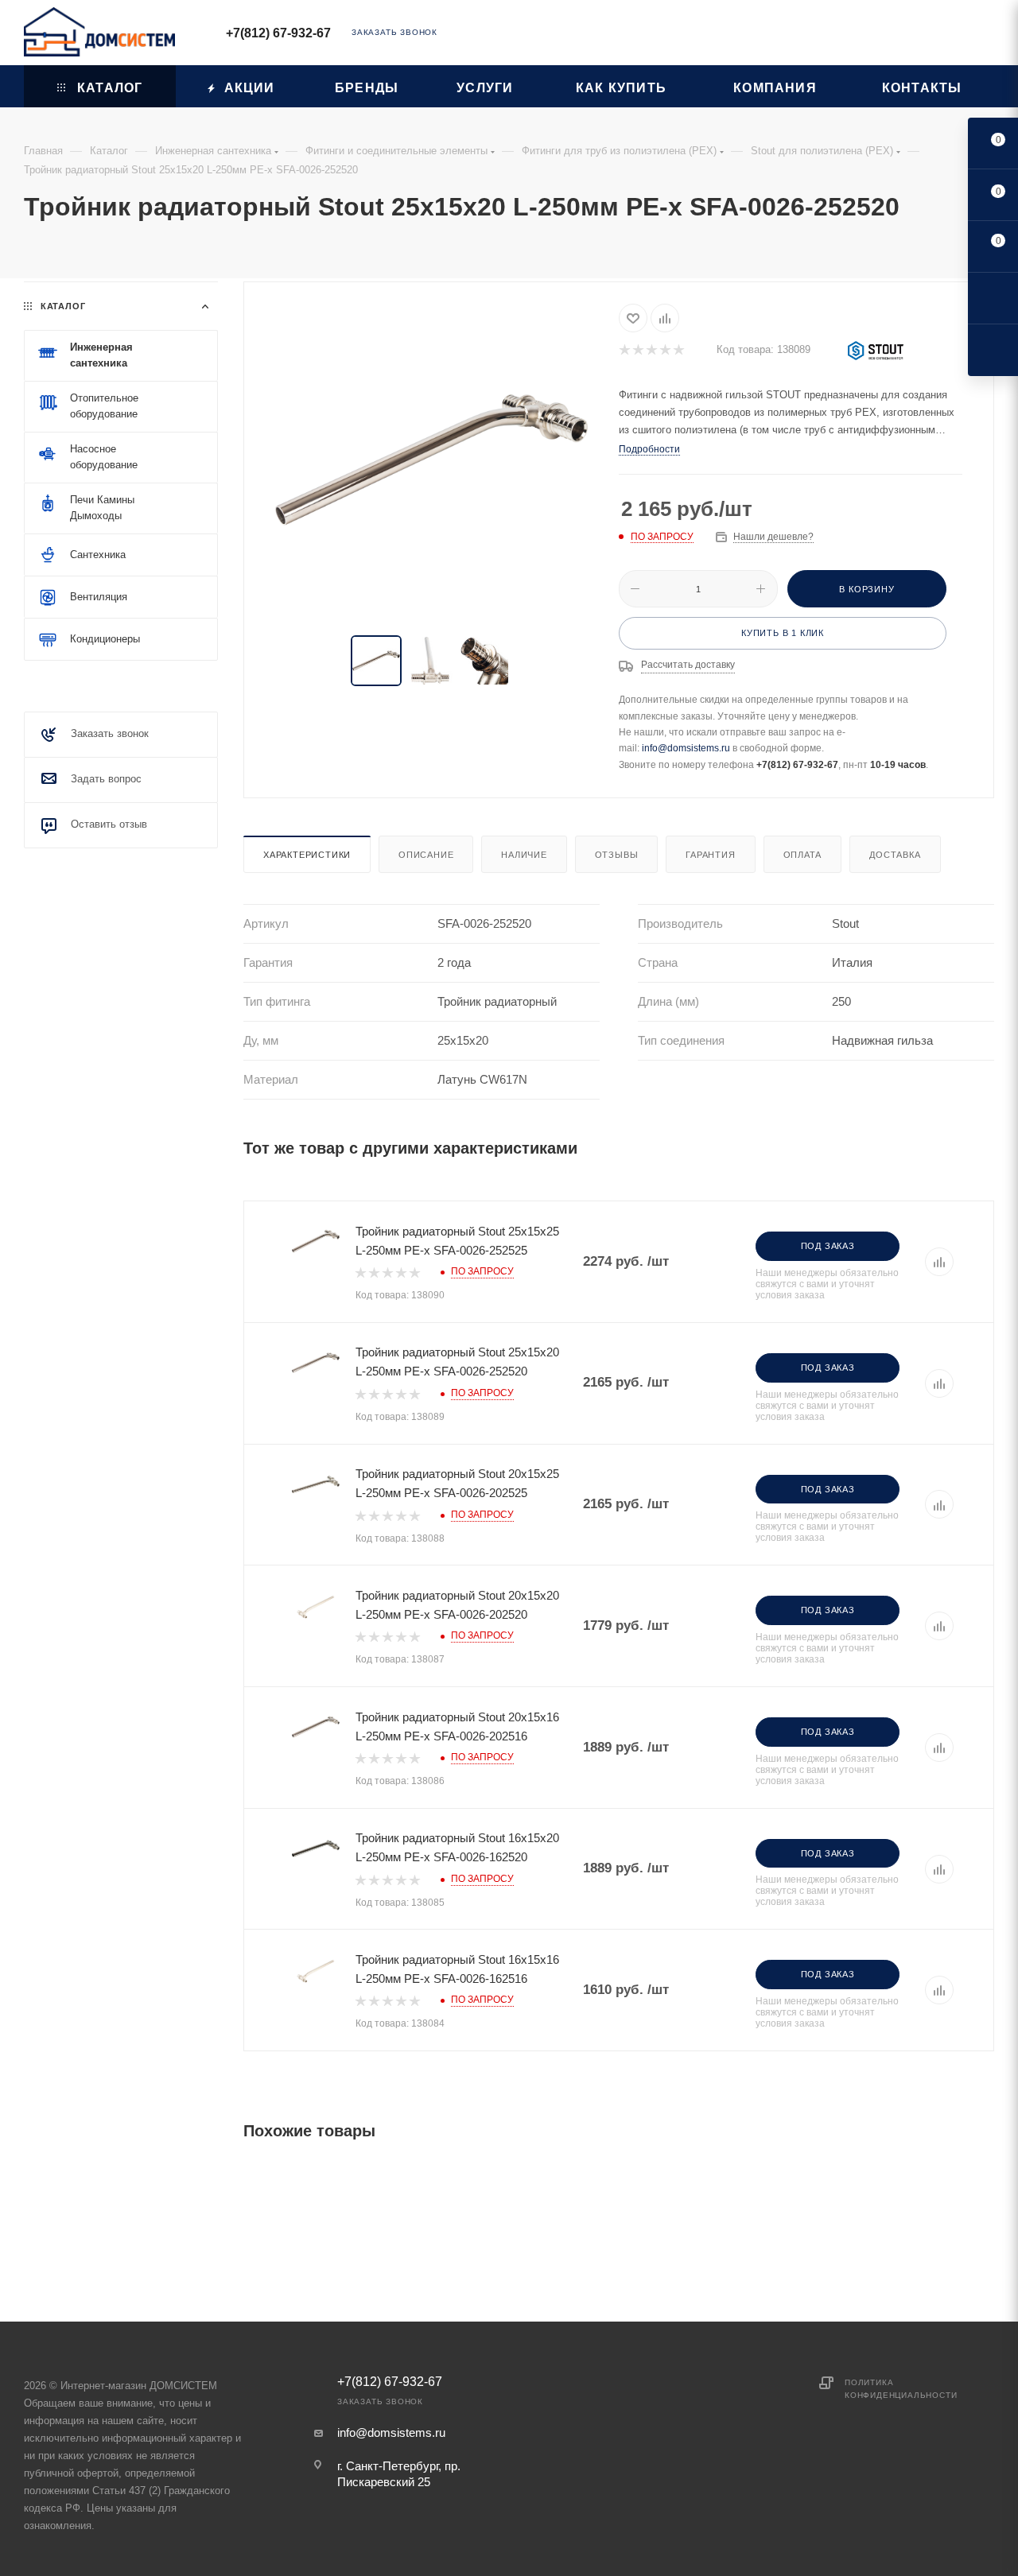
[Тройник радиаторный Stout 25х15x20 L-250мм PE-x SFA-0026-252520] (431, 460)
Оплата (803, 855)
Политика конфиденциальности (901, 2389)
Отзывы (617, 855)
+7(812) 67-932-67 (278, 33)
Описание (426, 855)
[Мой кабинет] (987, 35)
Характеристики (307, 855)
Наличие (524, 855)
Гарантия (710, 855)
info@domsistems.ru (686, 748)
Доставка (895, 855)
